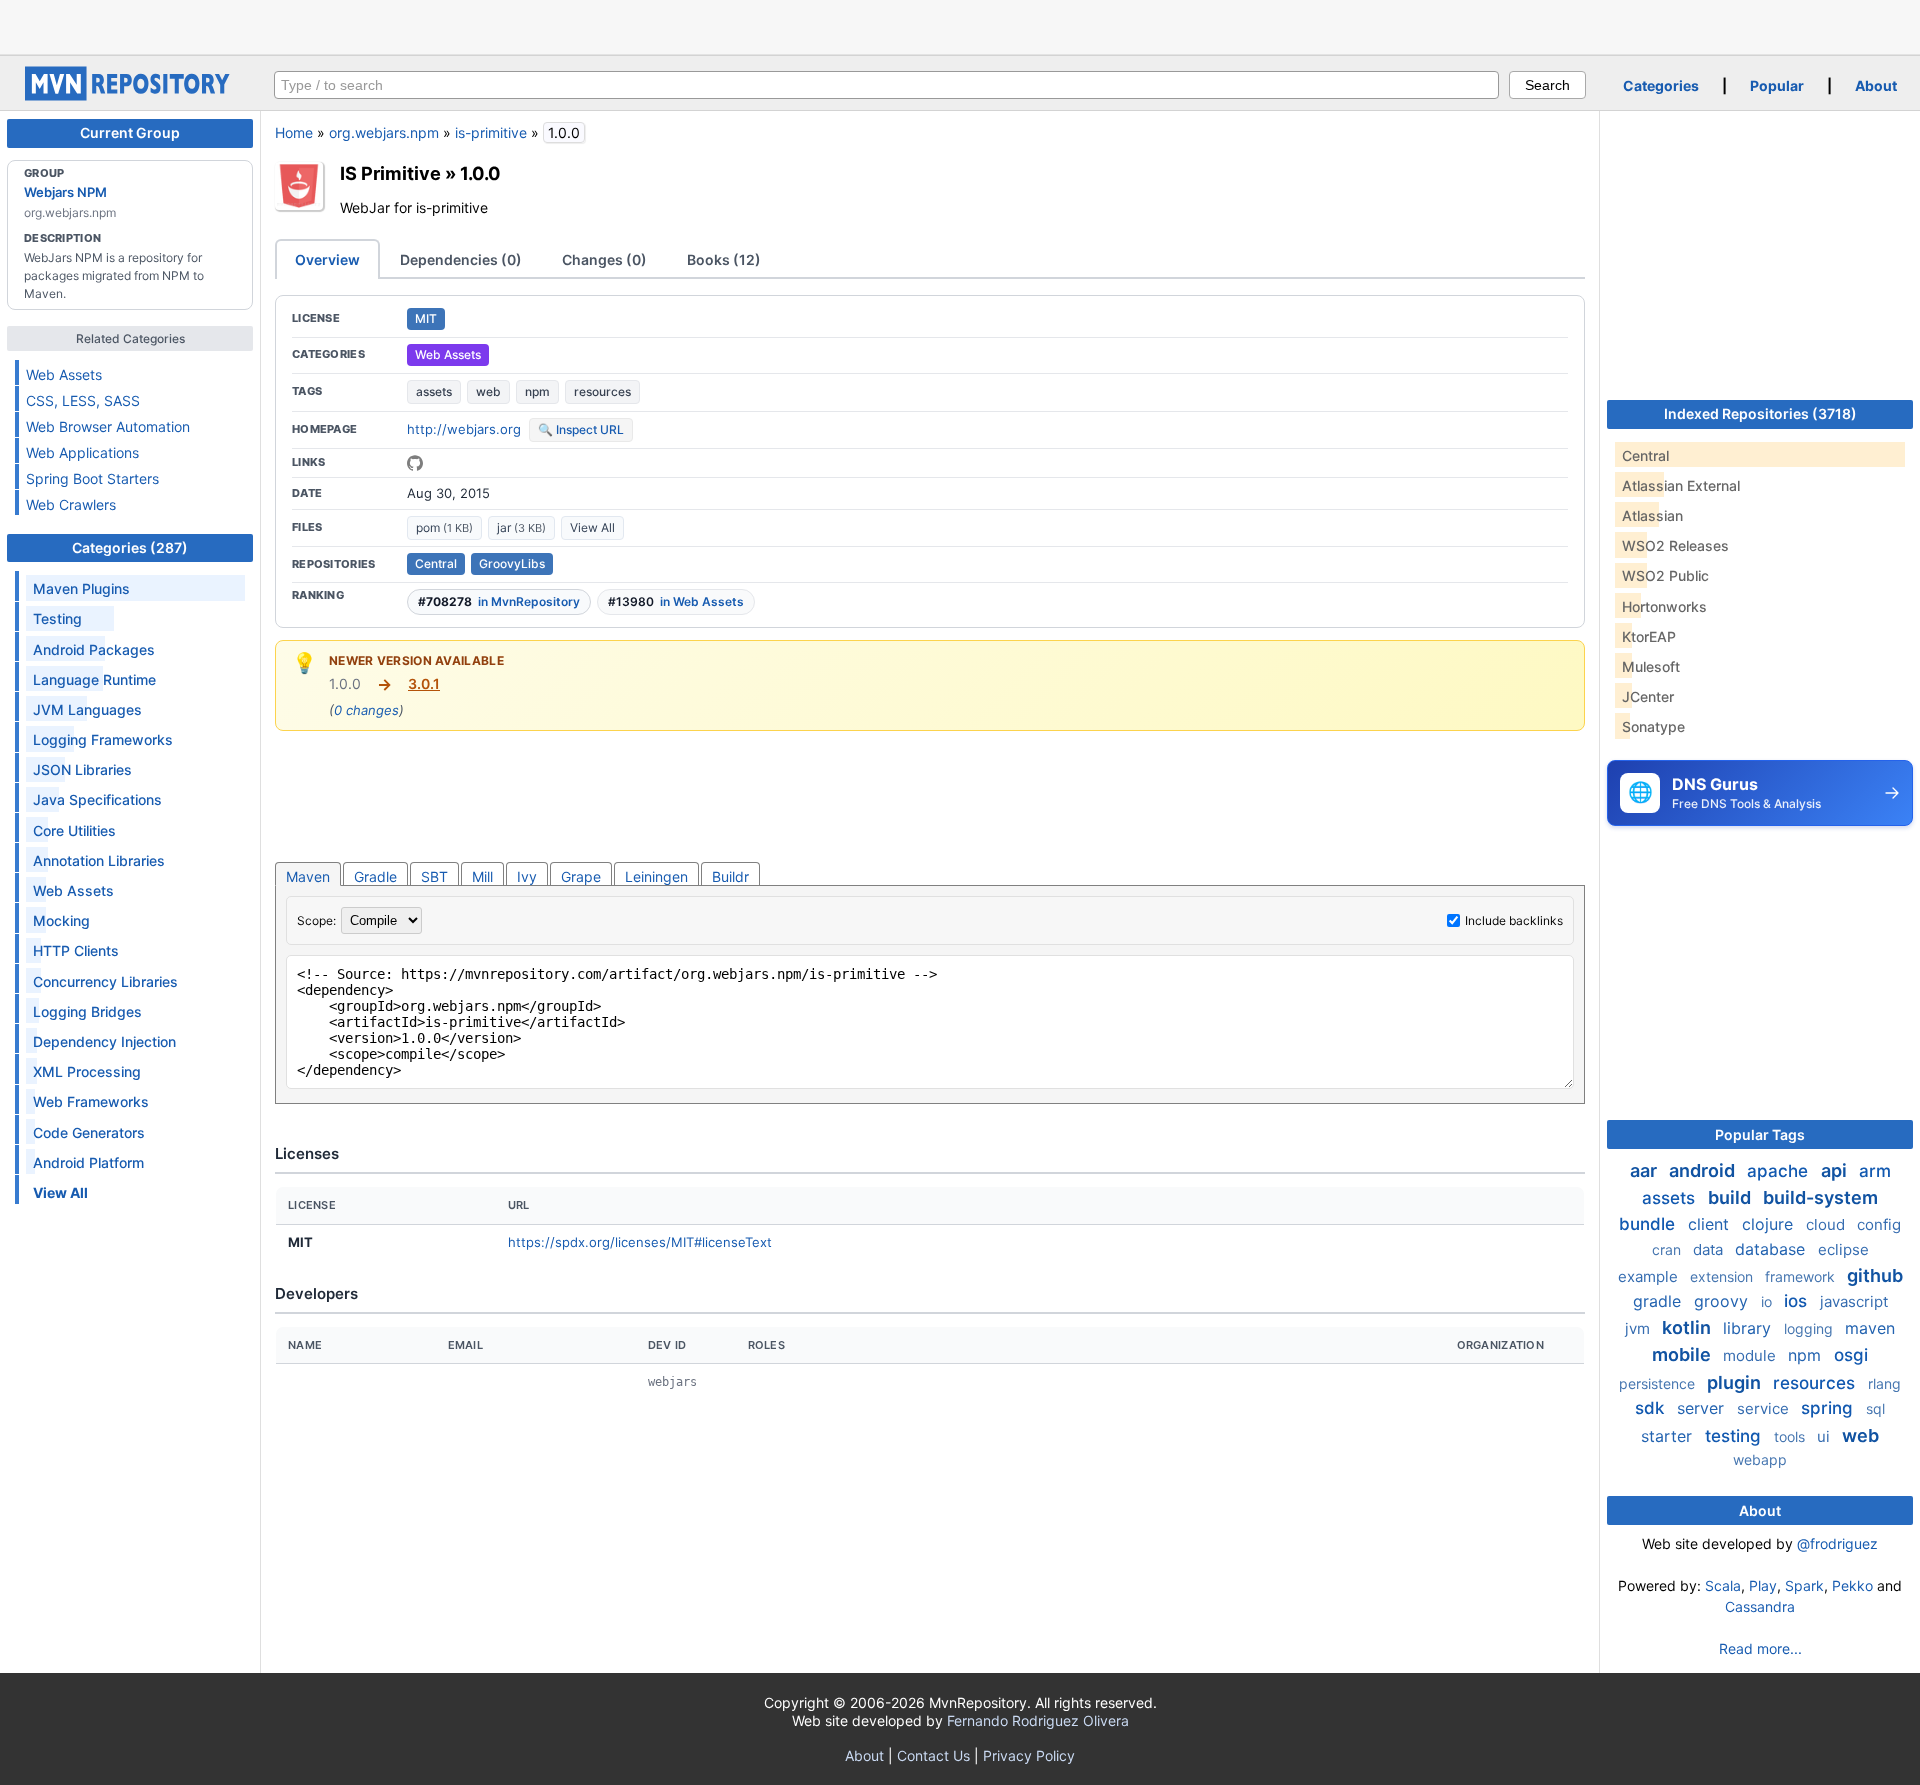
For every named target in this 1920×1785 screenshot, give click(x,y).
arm (1875, 1171)
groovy (1723, 1301)
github (1875, 1275)
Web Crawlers (71, 504)
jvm (1639, 1328)
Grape (581, 876)
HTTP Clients (76, 950)
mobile (1683, 1354)
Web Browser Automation (108, 426)
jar (521, 527)
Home (294, 132)
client (1711, 1224)
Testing (57, 618)
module (1751, 1355)
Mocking (61, 920)
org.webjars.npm (384, 132)
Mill (482, 876)
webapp (1760, 1459)
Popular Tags (1760, 1134)
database (1772, 1249)
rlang (1884, 1383)
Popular (1777, 85)
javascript (1854, 1301)
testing (1735, 1436)
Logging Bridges (87, 1011)
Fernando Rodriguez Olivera (1038, 1720)
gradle (1659, 1301)
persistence (1659, 1383)
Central (436, 563)
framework (1802, 1276)
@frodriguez (1837, 1543)
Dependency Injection (104, 1041)
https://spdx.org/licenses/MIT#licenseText (640, 1242)
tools (1791, 1436)
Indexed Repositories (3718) (1760, 413)
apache (1780, 1171)
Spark (1804, 1585)
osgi (1851, 1355)
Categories (1661, 85)
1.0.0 (480, 173)
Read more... (1760, 1648)
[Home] (130, 95)
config (1879, 1224)
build (1731, 1197)
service (1765, 1408)
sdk (1652, 1408)
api (1836, 1170)
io (1768, 1301)
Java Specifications (97, 799)
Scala (1723, 1585)
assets (434, 391)
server (1703, 1408)
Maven (308, 876)
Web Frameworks (91, 1101)
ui (1825, 1436)
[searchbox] (886, 85)
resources (602, 391)
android (1704, 1170)
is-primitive (491, 132)
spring (1829, 1408)
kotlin (1688, 1327)
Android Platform (88, 1162)
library (1749, 1328)
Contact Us (933, 1755)
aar (1645, 1170)
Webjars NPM (65, 192)
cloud (1827, 1224)
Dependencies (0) (461, 259)
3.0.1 (424, 683)
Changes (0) (604, 259)
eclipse (1843, 1249)
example (1650, 1276)
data (1710, 1249)
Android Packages (94, 649)
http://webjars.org (464, 429)
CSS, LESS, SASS (83, 400)
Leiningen (656, 876)
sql (1875, 1408)
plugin (1736, 1382)
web (488, 391)
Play (1763, 1585)
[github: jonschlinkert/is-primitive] (415, 463)
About (1876, 85)
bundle (1649, 1224)
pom (444, 527)
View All (592, 527)
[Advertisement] (960, 25)
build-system (1820, 1197)
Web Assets (64, 374)
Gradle (375, 876)
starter (1669, 1436)
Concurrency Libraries (105, 981)
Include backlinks (1514, 920)
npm (537, 391)
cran (1668, 1249)
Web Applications (82, 452)
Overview (327, 259)
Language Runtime (94, 679)
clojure (1770, 1224)
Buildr (730, 876)
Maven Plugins (81, 588)
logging (1810, 1328)
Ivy (527, 876)
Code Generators (89, 1132)
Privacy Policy (1029, 1755)
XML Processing (87, 1071)
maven (1870, 1328)
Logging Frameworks (103, 739)
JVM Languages (87, 709)
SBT (434, 876)
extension (1723, 1276)
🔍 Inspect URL (581, 429)
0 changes (366, 710)
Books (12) (724, 259)
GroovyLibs (512, 563)
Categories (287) (130, 547)
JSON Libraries (82, 769)
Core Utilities (74, 830)
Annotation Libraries (99, 860)
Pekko (1852, 1585)
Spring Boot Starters (92, 478)
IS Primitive (390, 173)
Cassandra (1760, 1606)
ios (1798, 1301)
